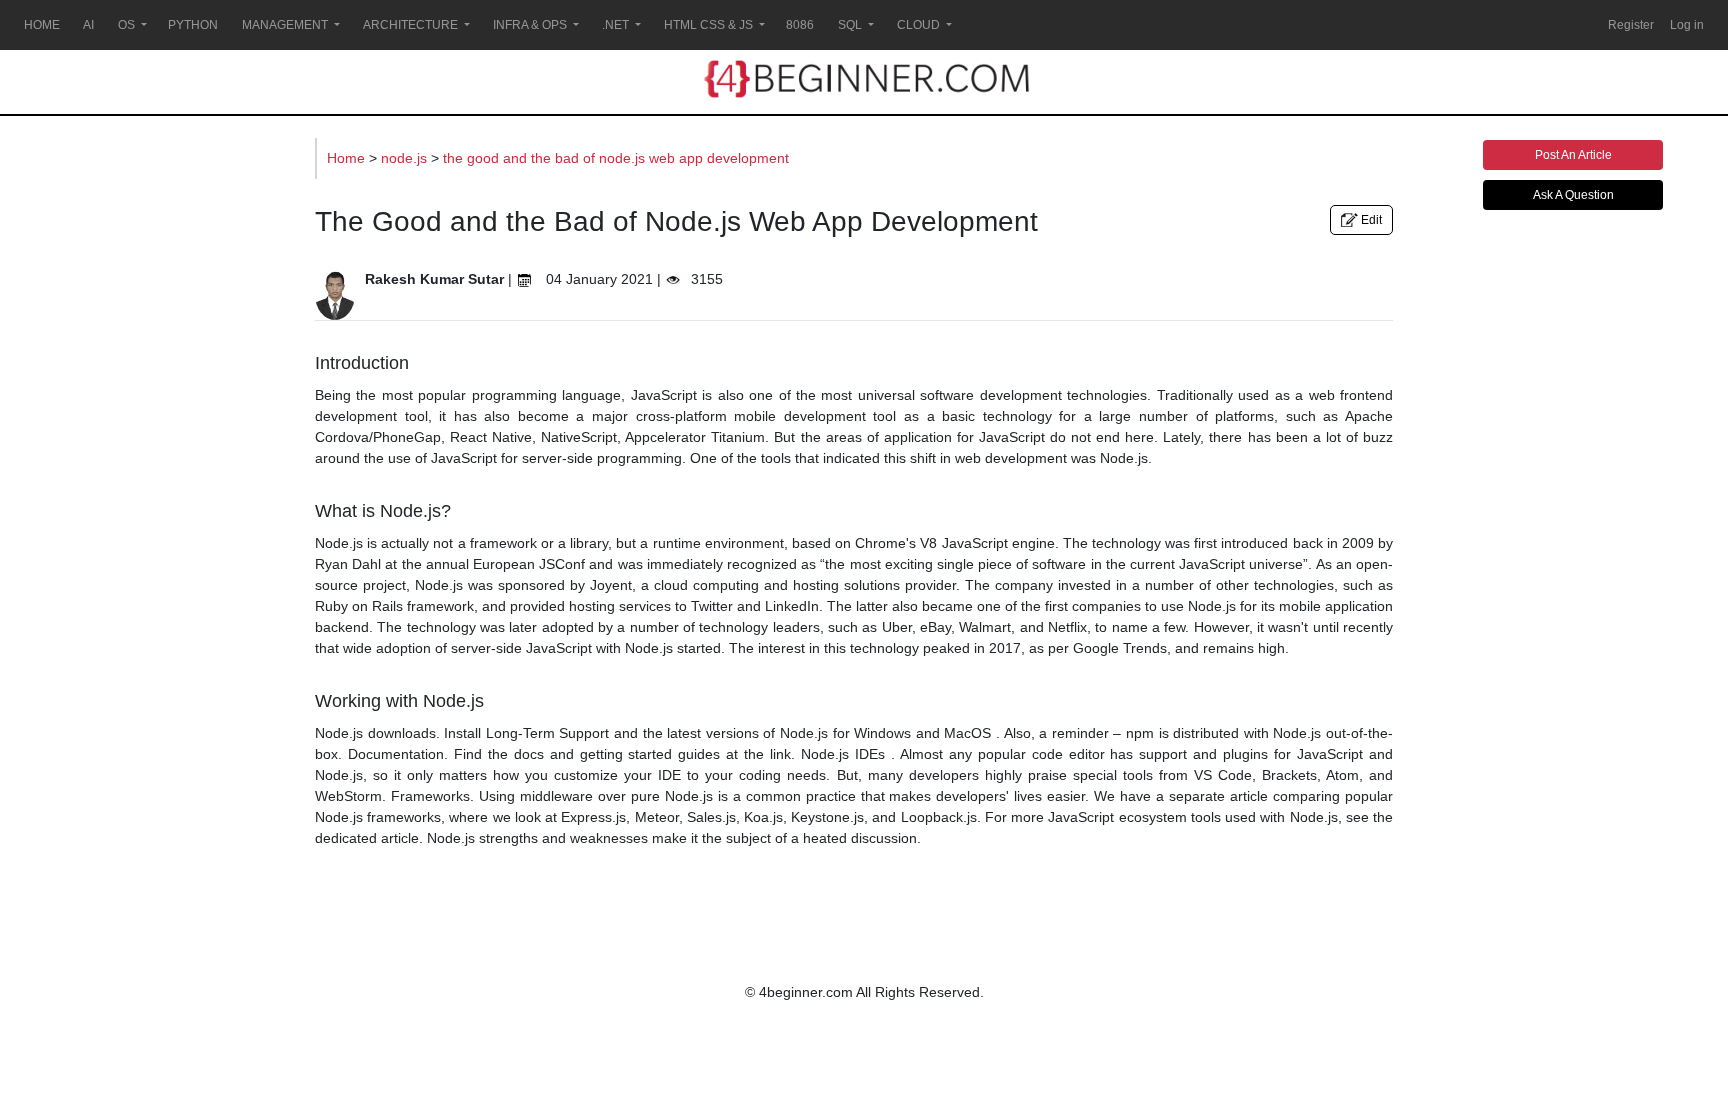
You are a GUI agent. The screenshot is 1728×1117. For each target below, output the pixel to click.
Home (348, 158)
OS (126, 25)
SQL (850, 25)
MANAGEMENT (285, 25)
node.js (406, 158)
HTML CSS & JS (708, 25)
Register (1631, 25)
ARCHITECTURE (410, 25)
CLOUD (918, 25)
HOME (42, 25)
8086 (800, 25)
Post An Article (1573, 155)
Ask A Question (1573, 195)
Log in (1687, 25)
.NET (615, 25)
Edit (1370, 220)
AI (88, 25)
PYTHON (193, 25)
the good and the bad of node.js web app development (616, 158)
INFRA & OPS (530, 25)
